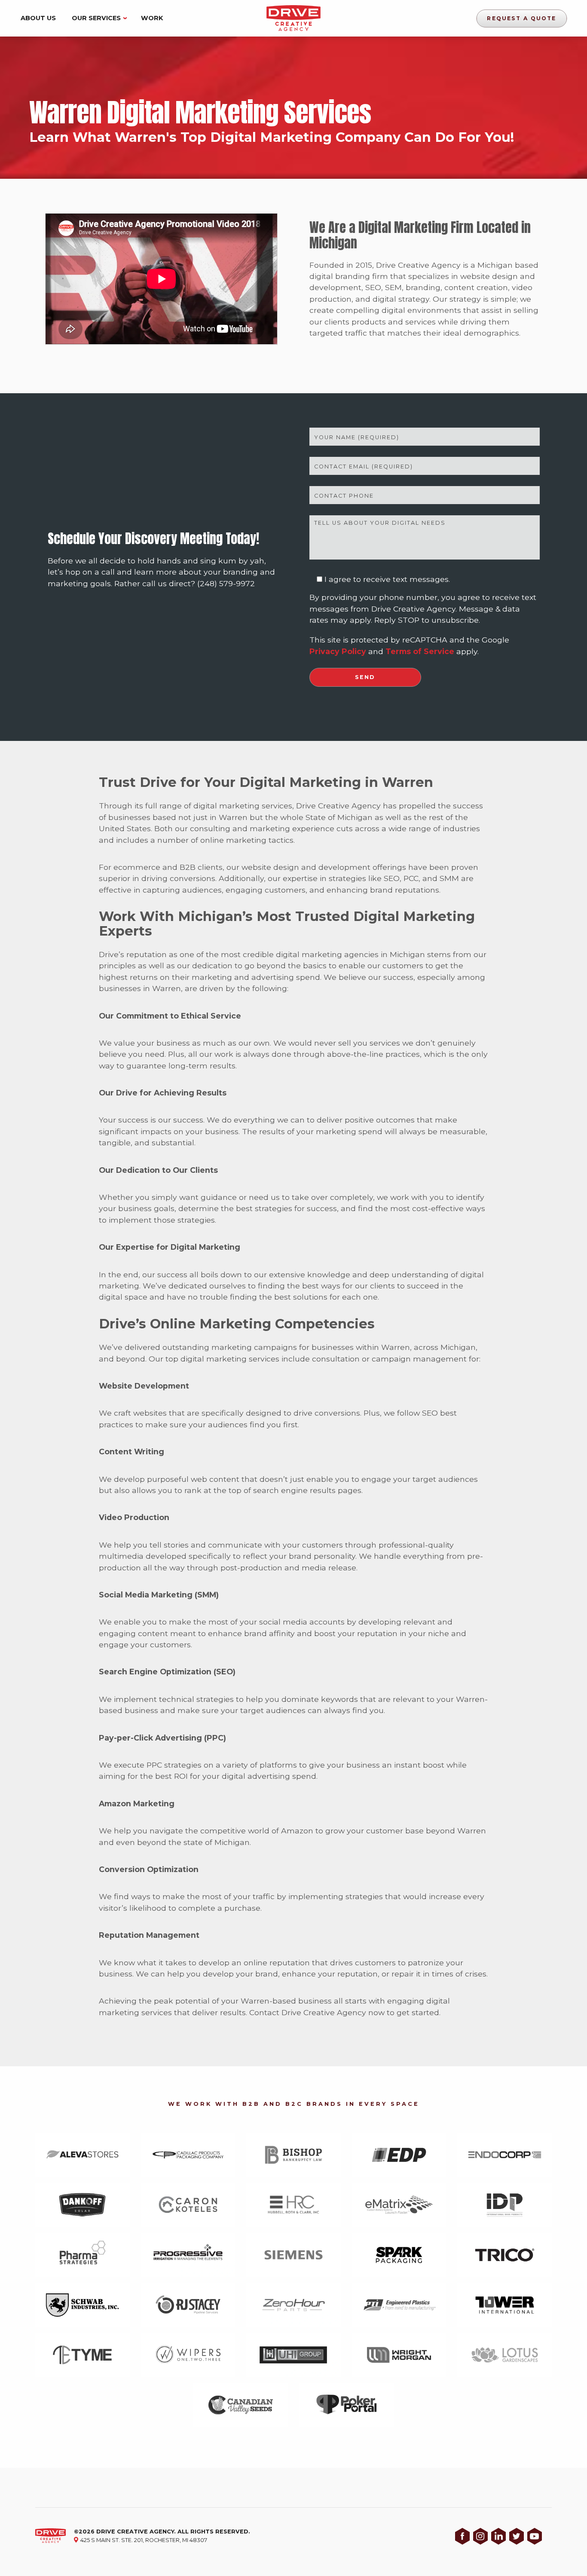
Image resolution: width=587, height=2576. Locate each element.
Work (152, 18)
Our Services (96, 18)
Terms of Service (420, 651)
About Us (38, 18)
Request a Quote (522, 18)
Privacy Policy (338, 651)
